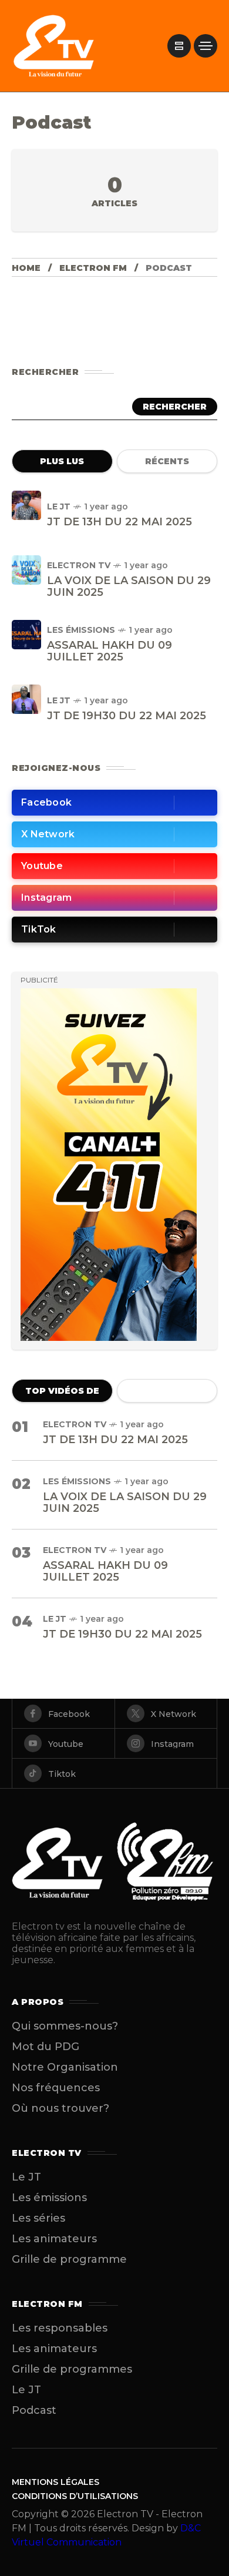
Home (26, 268)
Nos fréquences (56, 2088)
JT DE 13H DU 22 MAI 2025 (119, 522)
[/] (179, 46)
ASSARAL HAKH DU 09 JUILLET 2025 (110, 651)
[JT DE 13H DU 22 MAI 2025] (26, 505)
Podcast (34, 2410)
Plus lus (62, 461)
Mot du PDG (46, 2047)
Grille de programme (69, 2259)
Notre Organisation (65, 2067)
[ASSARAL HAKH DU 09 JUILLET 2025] (26, 635)
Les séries (38, 2218)
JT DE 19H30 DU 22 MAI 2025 (127, 716)
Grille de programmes (72, 2369)
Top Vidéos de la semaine (62, 1394)
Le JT (59, 507)
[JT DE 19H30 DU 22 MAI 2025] (26, 699)
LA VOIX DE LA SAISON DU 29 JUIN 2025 (129, 586)
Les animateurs (54, 2239)
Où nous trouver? (60, 2108)
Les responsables (60, 2328)
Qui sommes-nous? (65, 2026)
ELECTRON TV (79, 565)
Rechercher (175, 407)
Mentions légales (55, 2482)
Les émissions (81, 630)
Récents (167, 461)
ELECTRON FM (93, 268)
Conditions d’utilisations (75, 2496)
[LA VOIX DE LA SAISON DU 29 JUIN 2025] (26, 570)
